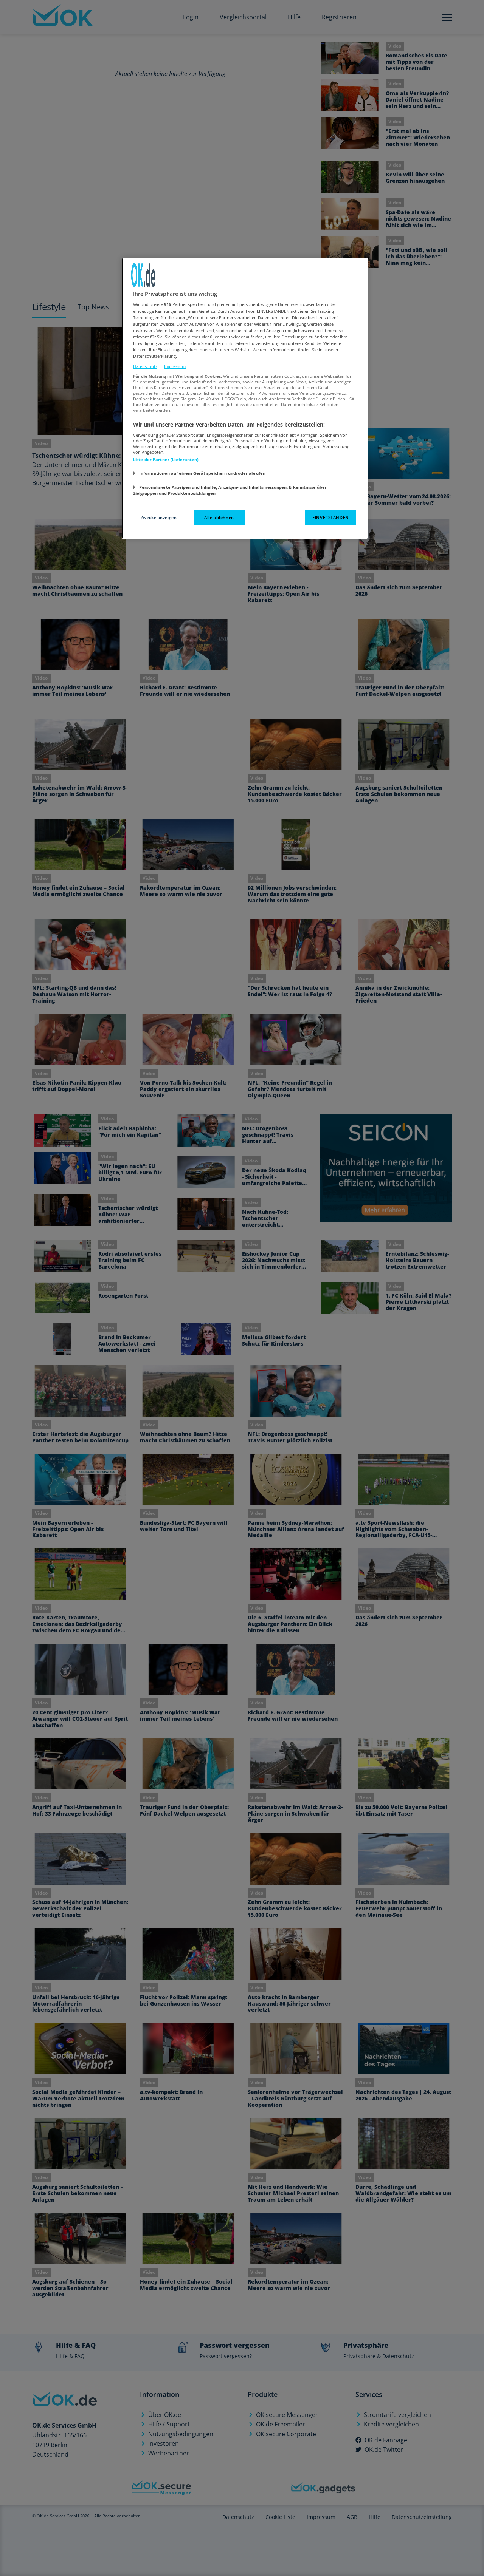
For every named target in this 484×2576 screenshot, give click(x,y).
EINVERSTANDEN (330, 517)
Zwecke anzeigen (159, 517)
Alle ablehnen (219, 517)
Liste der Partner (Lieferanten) (166, 460)
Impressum (175, 366)
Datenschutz (145, 366)
